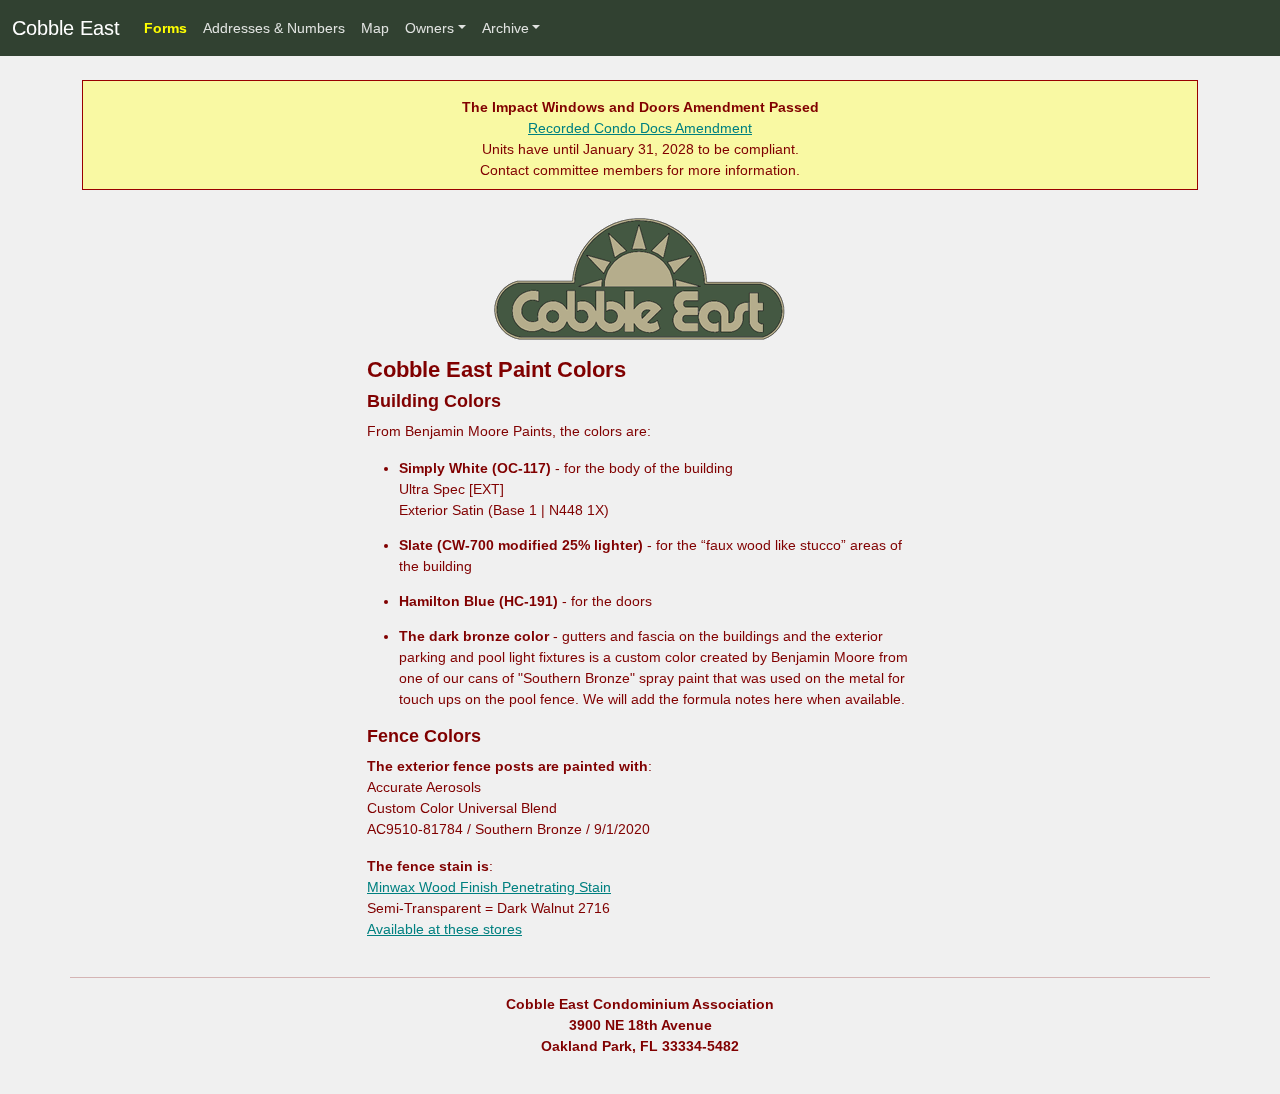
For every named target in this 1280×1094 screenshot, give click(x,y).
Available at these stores (444, 929)
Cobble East (66, 28)
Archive (505, 28)
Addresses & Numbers (274, 28)
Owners (429, 28)
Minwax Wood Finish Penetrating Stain (489, 887)
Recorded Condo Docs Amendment (640, 128)
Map (375, 28)
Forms (165, 28)
